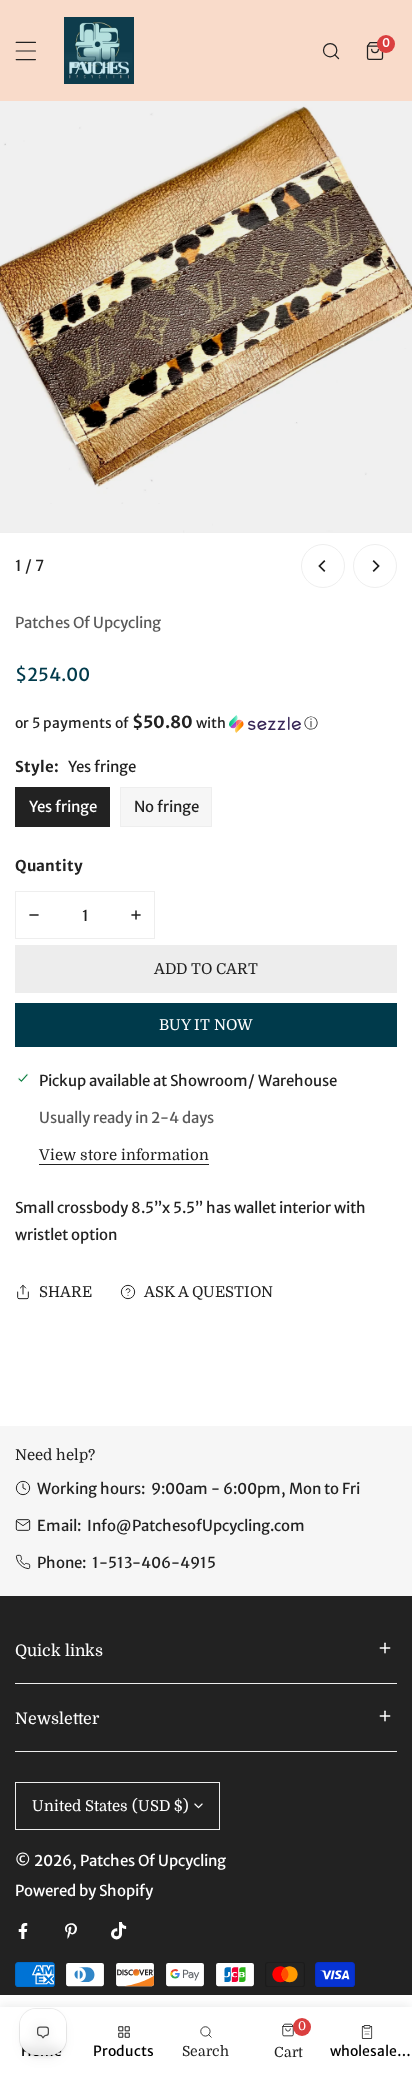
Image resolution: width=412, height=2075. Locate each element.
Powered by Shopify (84, 1890)
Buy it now (206, 1025)
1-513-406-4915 (154, 1562)
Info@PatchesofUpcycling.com (196, 1525)
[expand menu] (26, 51)
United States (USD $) (110, 1806)
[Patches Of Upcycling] (99, 50)
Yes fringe (63, 806)
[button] (375, 51)
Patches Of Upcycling (88, 622)
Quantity (49, 865)
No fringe (166, 806)
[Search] (331, 51)
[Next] (375, 566)
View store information (124, 1155)
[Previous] (323, 566)
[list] (206, 347)
